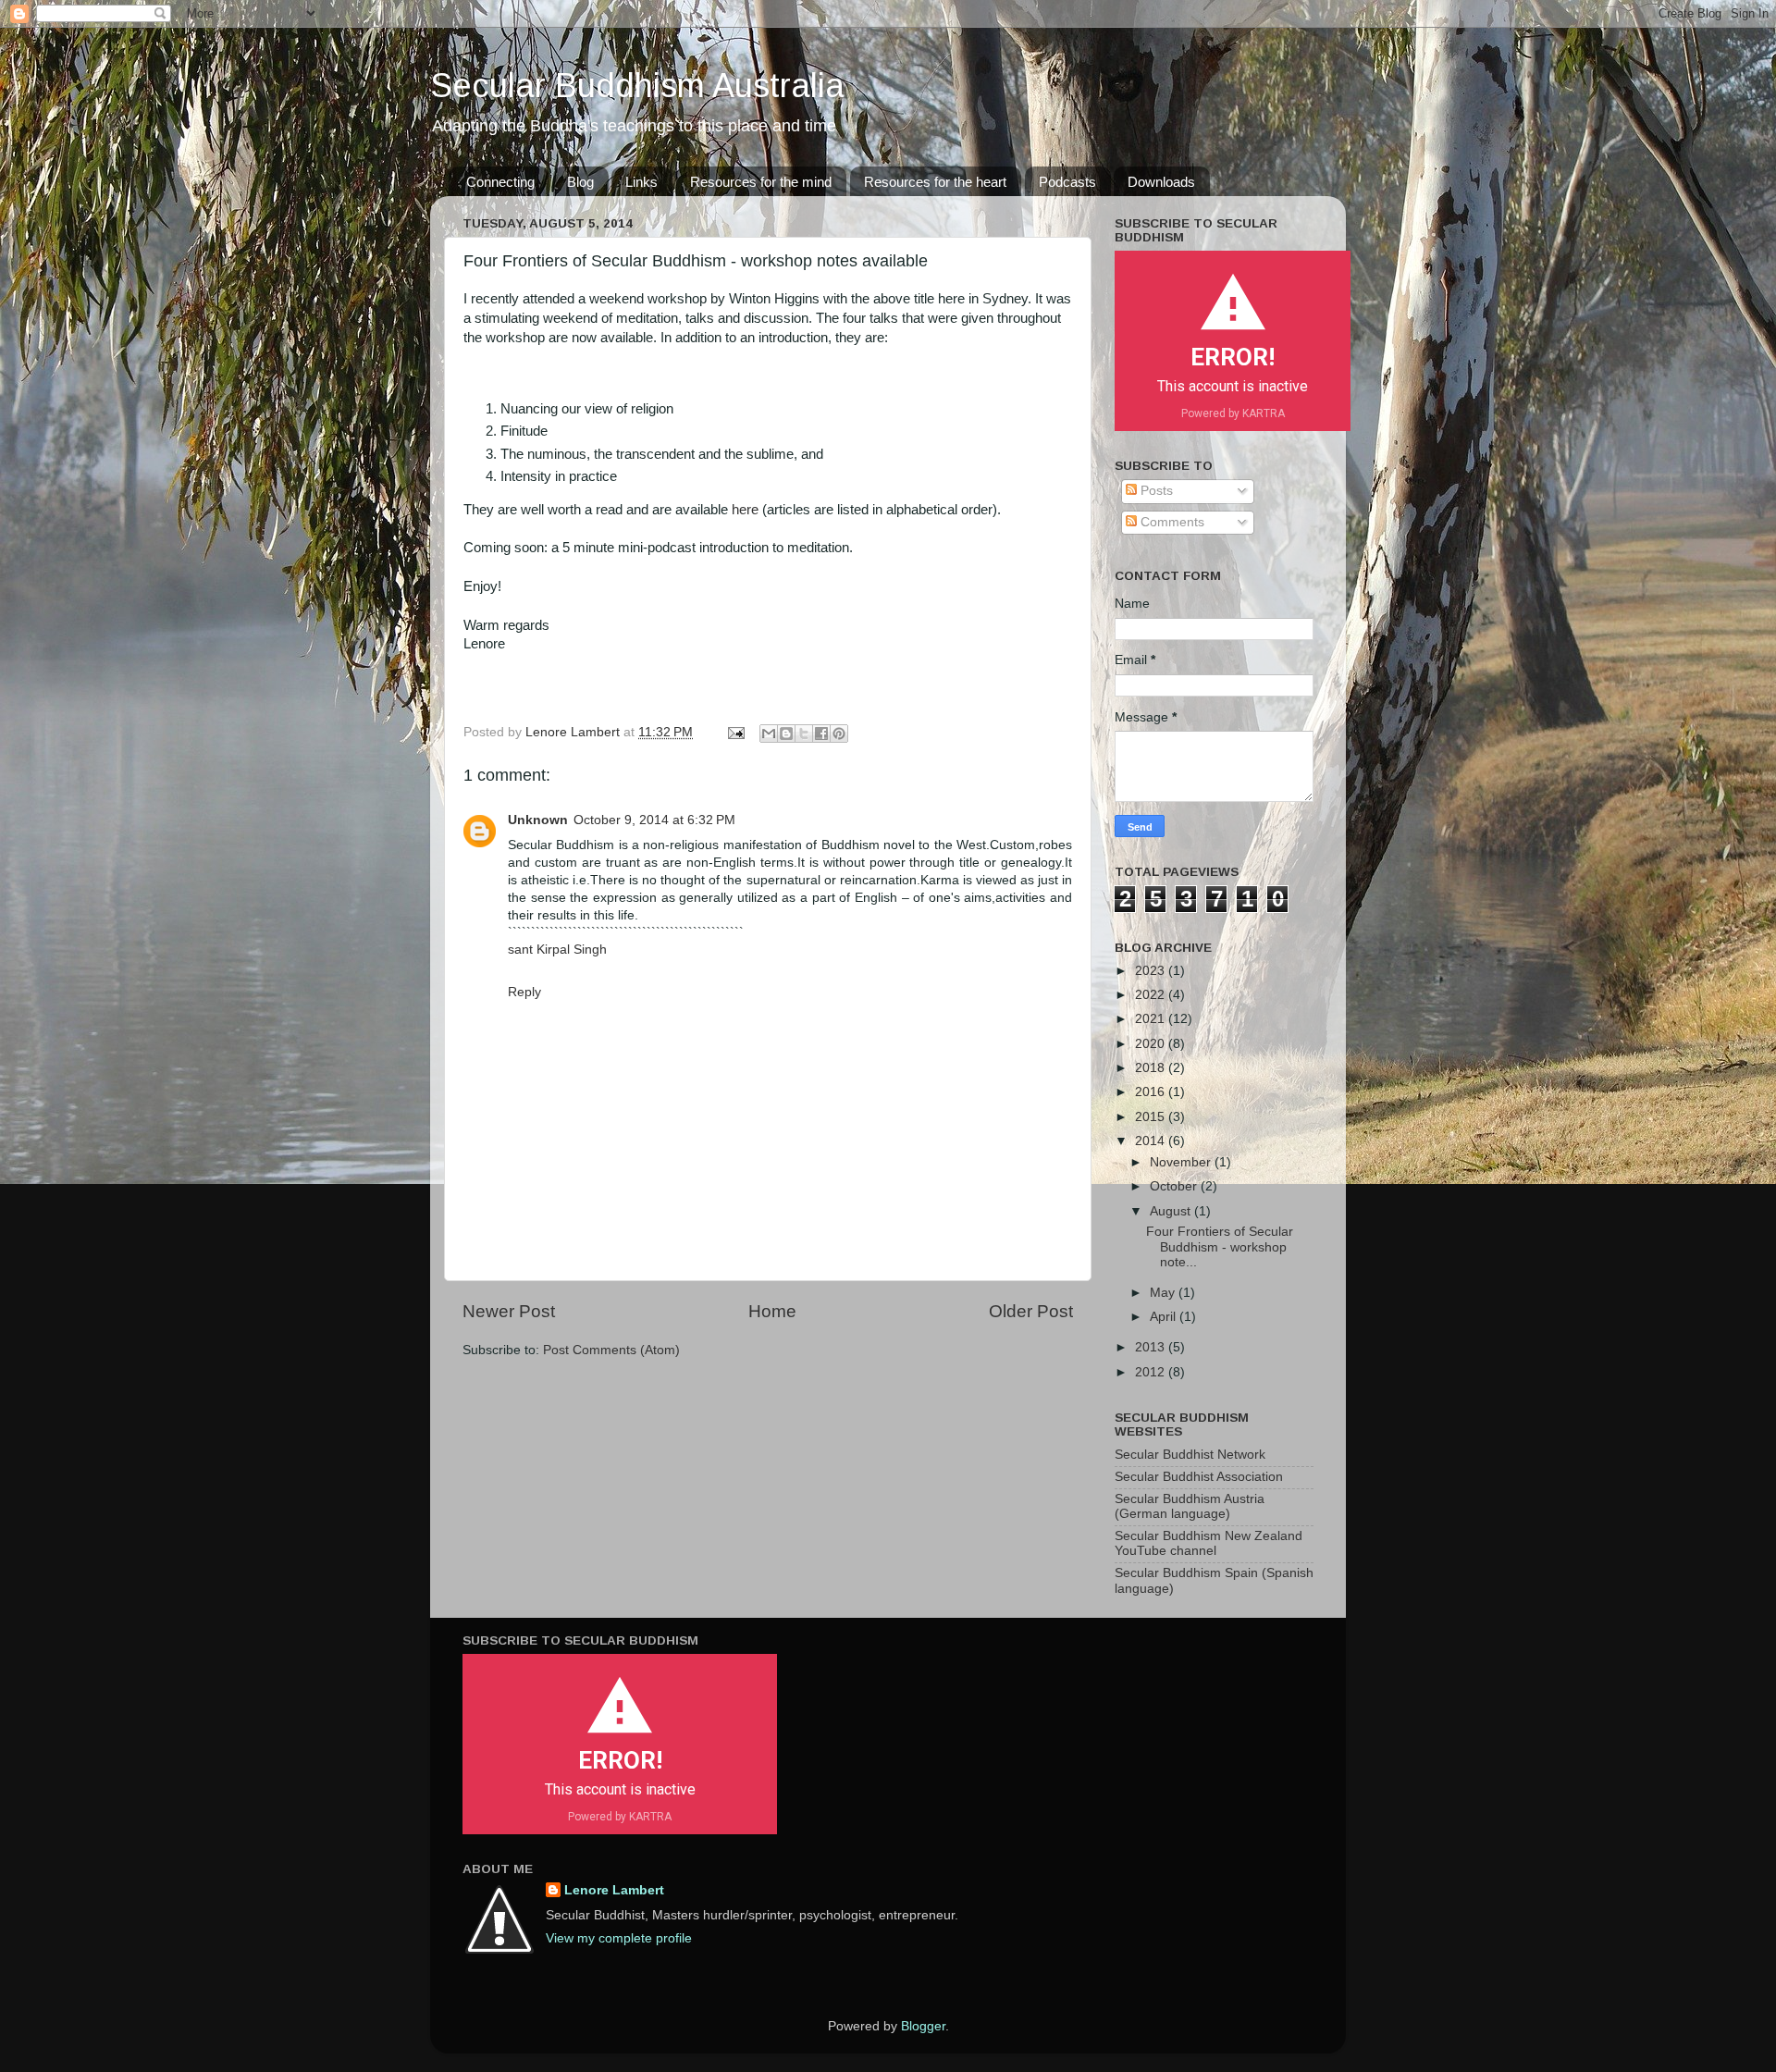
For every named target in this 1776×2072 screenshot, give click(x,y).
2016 (1152, 1092)
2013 (1152, 1347)
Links (641, 182)
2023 (1152, 971)
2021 (1152, 1019)
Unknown (538, 820)
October (1175, 1186)
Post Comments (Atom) (611, 1350)
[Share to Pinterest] (839, 734)
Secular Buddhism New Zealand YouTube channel (1209, 1543)
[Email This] (769, 734)
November (1182, 1162)
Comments (1171, 522)
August (1172, 1211)
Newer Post (509, 1311)
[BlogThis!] (786, 734)
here (747, 510)
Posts (1155, 491)
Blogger (923, 2026)
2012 (1152, 1372)
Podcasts (1067, 182)
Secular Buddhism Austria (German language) (1190, 1506)
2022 (1152, 995)
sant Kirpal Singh (557, 950)
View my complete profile (619, 1938)
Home (772, 1311)
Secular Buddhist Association (1199, 1477)
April (1165, 1317)
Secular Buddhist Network (1190, 1455)
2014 (1152, 1141)
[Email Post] (735, 732)
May (1164, 1293)
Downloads (1161, 182)
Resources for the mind (761, 182)
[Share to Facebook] (821, 734)
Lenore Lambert (614, 1890)
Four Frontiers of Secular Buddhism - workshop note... (1220, 1246)
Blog (580, 182)
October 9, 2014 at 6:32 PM (654, 820)
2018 (1152, 1068)
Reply (524, 992)
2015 (1152, 1117)
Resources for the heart (935, 182)
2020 (1152, 1044)
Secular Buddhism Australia (637, 86)
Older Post (1031, 1311)
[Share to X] (804, 734)
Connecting (500, 182)
